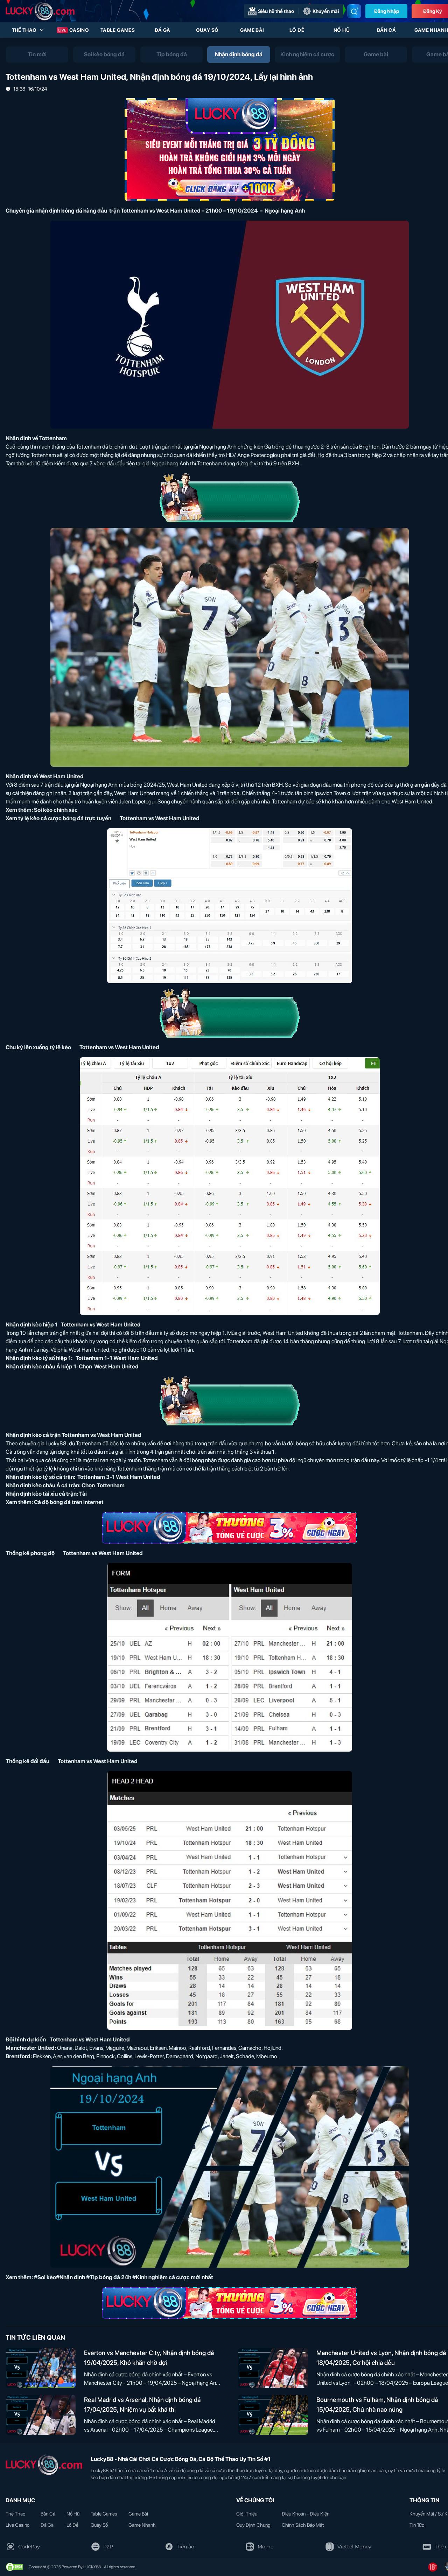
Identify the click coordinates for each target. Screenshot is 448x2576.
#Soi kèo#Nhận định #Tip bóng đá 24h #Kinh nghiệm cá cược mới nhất (124, 2277)
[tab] (37, 55)
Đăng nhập (387, 11)
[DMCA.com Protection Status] (14, 2567)
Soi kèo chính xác (56, 810)
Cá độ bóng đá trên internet (69, 1502)
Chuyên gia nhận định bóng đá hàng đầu (56, 211)
